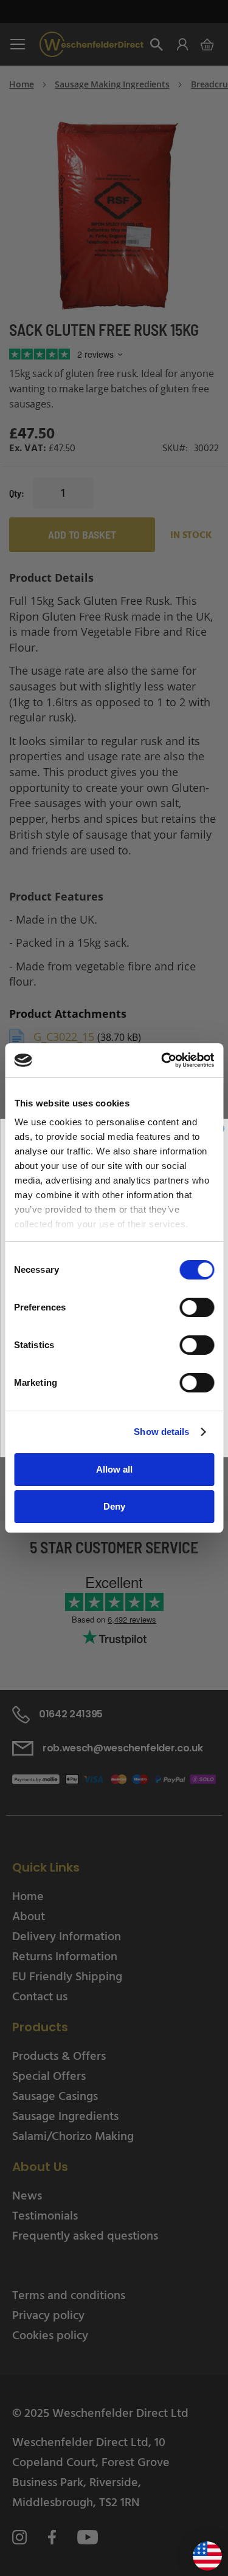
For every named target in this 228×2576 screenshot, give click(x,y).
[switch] (197, 1309)
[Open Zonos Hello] (201, 2551)
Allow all (114, 1469)
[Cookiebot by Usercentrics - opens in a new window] (162, 1060)
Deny (114, 1506)
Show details (161, 1432)
